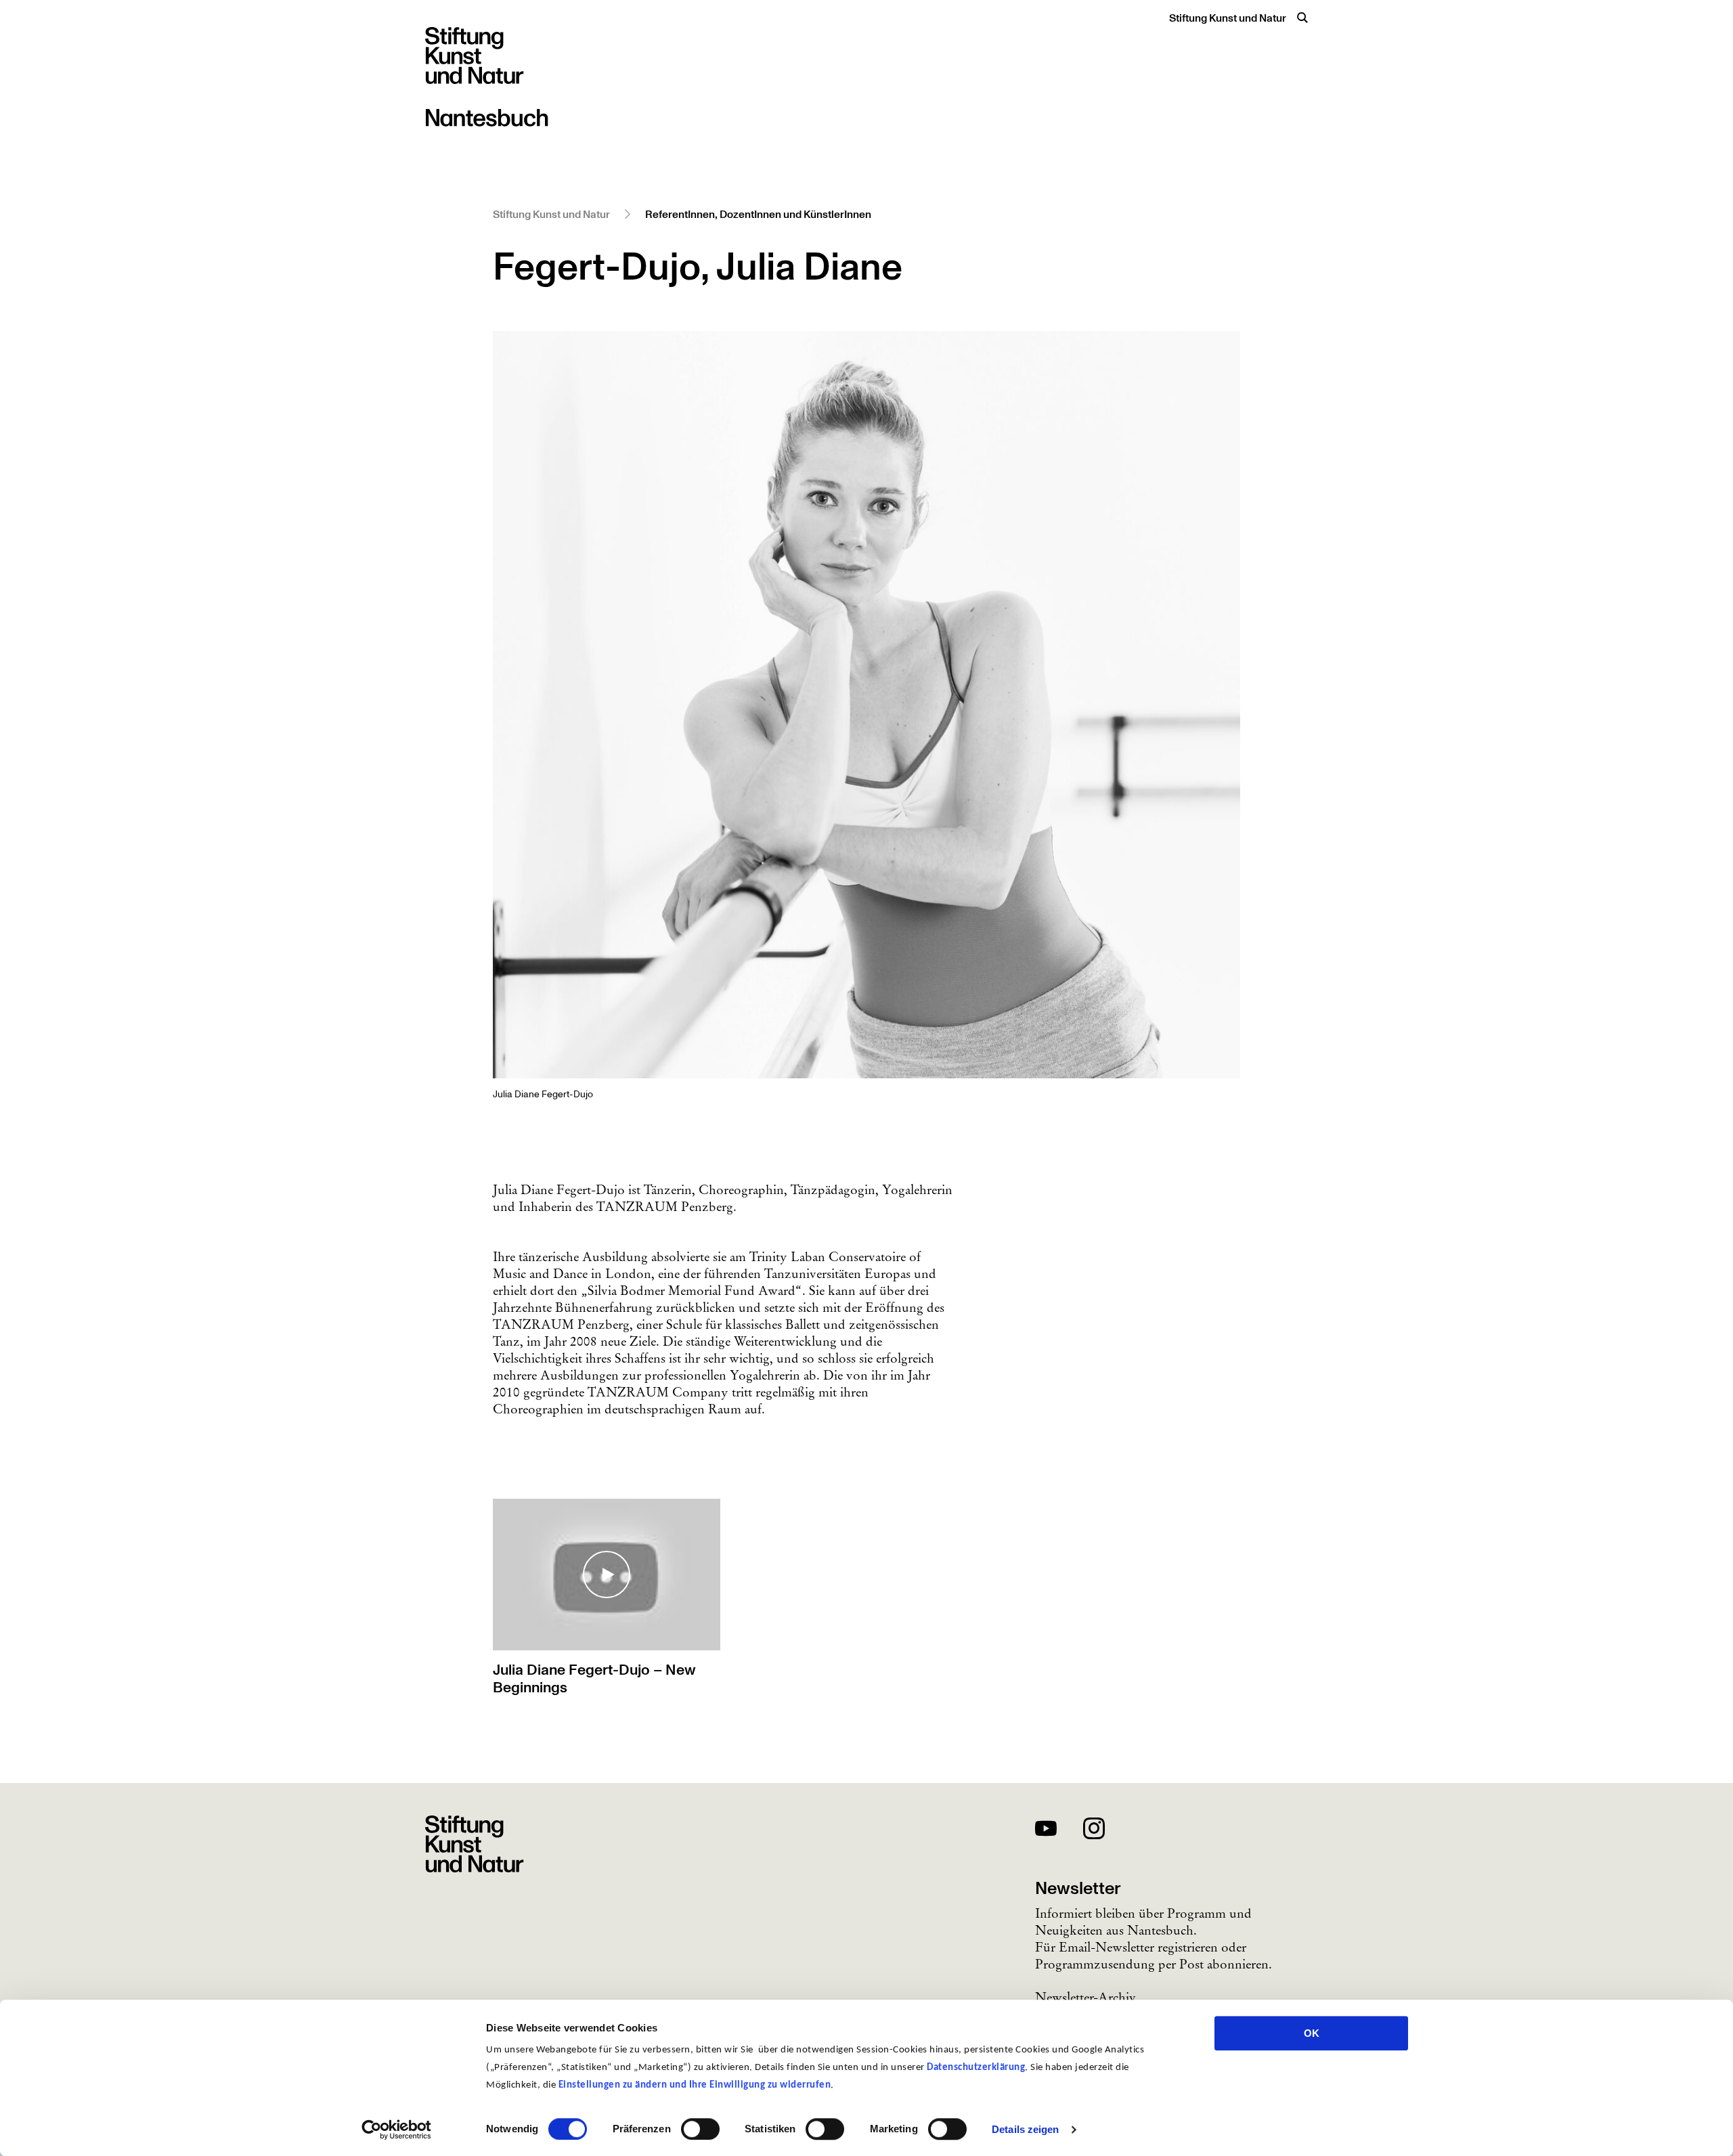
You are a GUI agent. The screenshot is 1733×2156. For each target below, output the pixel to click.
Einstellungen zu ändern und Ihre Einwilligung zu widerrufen (695, 2085)
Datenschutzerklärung (976, 2068)
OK (1312, 2033)
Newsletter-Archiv (1085, 1997)
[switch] (700, 2129)
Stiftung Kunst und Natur (1228, 18)
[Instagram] (1094, 1831)
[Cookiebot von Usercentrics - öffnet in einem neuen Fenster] (396, 2130)
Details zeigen (1025, 2129)
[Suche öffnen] (1302, 18)
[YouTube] (1046, 1831)
